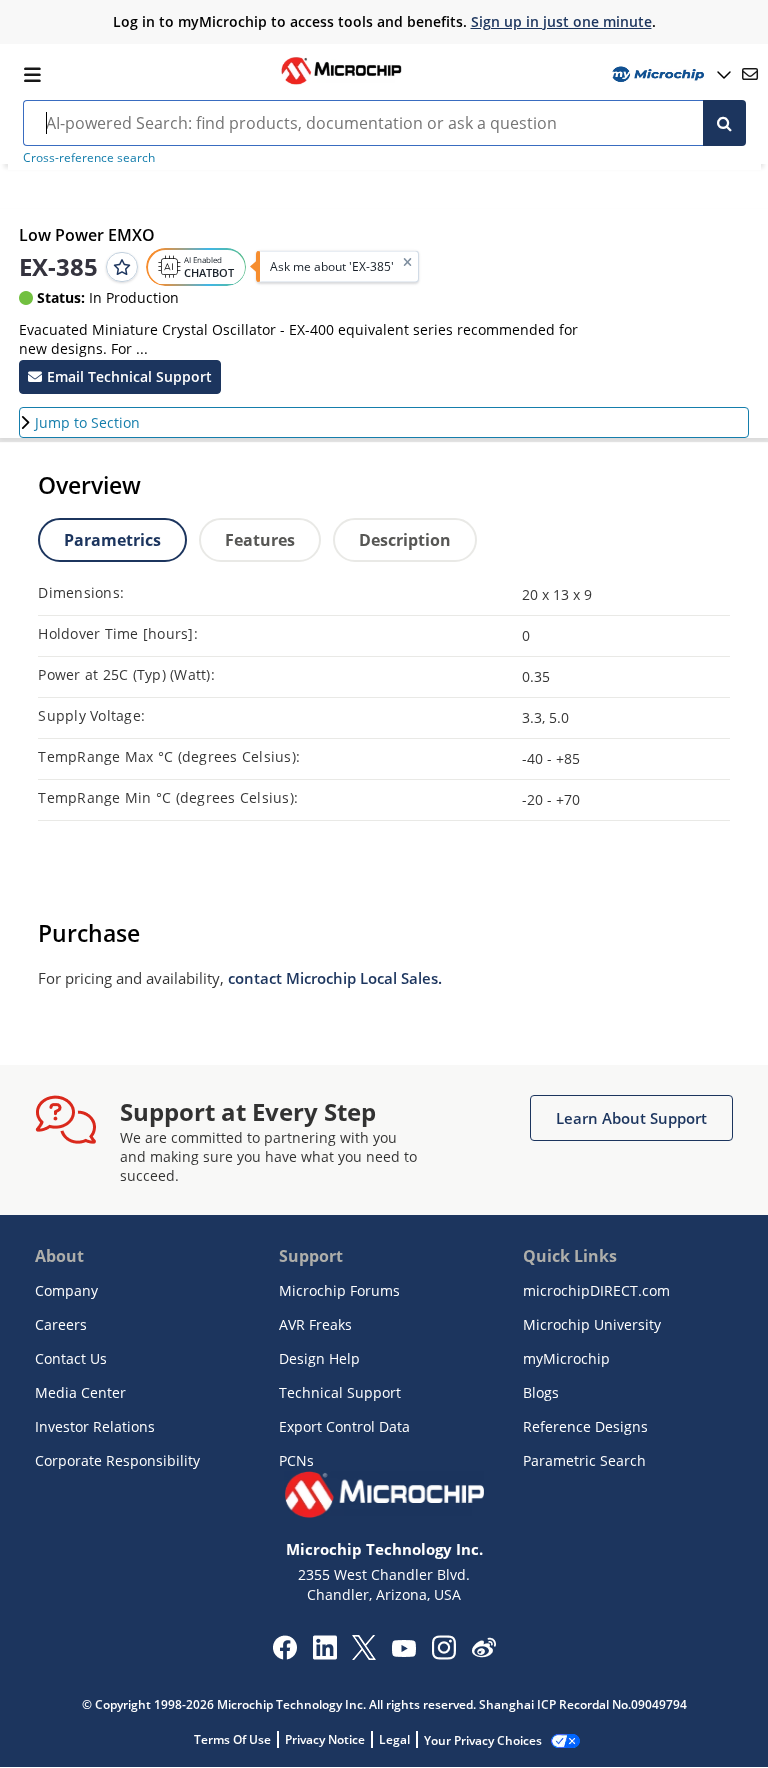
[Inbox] (750, 74)
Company (66, 1290)
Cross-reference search (89, 157)
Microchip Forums (339, 1290)
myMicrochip (566, 1358)
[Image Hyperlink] (341, 82)
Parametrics (112, 540)
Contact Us (71, 1358)
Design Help (319, 1358)
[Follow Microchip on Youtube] (403, 1651)
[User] (669, 74)
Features (260, 540)
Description (405, 540)
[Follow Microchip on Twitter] (364, 1654)
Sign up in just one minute (561, 21)
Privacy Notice (325, 1739)
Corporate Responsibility (117, 1460)
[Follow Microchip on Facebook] (284, 1654)
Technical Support (340, 1392)
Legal (394, 1739)
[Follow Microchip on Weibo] (483, 1652)
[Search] (724, 123)
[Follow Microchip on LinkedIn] (324, 1654)
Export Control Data (344, 1426)
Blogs (541, 1392)
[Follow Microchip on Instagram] (443, 1654)
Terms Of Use (232, 1739)
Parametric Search (584, 1460)
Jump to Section (87, 422)
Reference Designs (585, 1426)
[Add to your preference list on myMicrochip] (122, 267)
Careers (61, 1324)
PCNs (296, 1460)
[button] (120, 377)
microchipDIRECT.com (596, 1290)
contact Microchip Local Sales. (335, 978)
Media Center (80, 1392)
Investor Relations (95, 1426)
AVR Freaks (315, 1324)
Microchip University (592, 1324)
